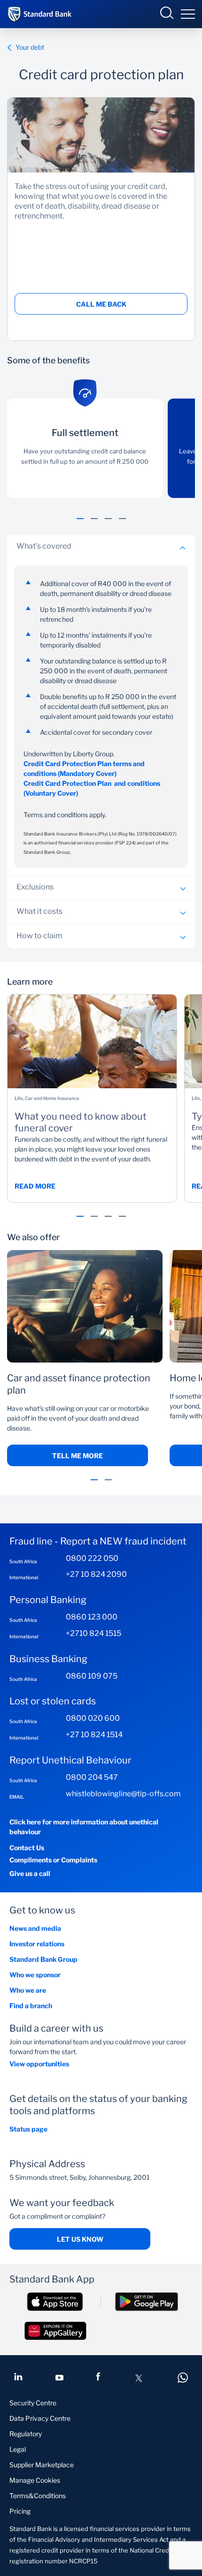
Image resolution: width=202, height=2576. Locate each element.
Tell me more (78, 1456)
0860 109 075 (92, 1676)
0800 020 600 (93, 1718)
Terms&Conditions (38, 2496)
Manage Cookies (35, 2480)
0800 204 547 (92, 1777)
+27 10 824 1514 (94, 1735)
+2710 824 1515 (93, 1633)
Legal (18, 2449)
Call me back (101, 304)
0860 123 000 (92, 1617)
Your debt (30, 47)
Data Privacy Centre (40, 2418)
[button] (80, 524)
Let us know (80, 2239)
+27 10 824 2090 (96, 1574)
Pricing (20, 2511)
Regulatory (26, 2434)
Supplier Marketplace (42, 2465)
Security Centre (33, 2403)
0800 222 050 (92, 1558)
